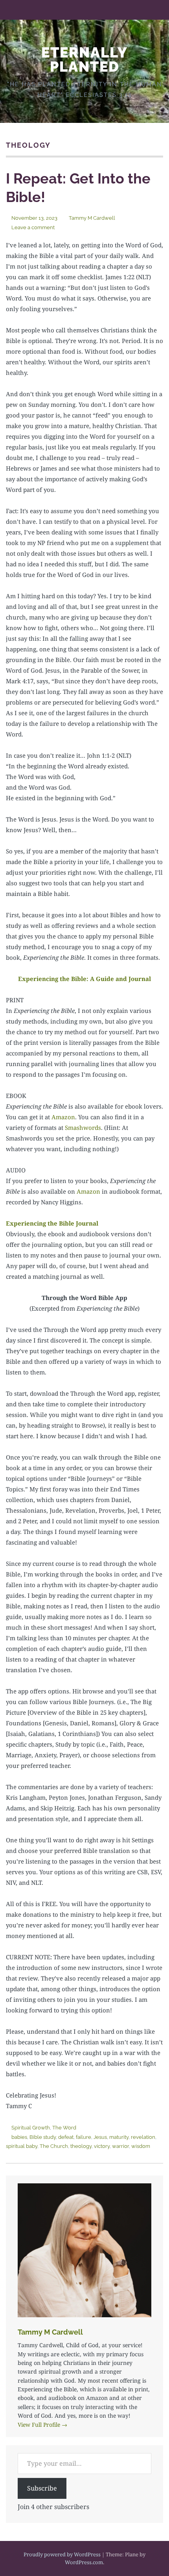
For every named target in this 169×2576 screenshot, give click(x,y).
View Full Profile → (42, 2425)
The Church (54, 2146)
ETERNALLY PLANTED (84, 59)
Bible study (43, 2137)
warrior (120, 2146)
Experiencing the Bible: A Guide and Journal (84, 979)
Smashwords (83, 1128)
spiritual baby (22, 2146)
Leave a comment (33, 227)
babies (19, 2137)
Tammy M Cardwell (92, 218)
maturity (119, 2137)
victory (102, 2146)
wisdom (141, 2146)
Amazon (63, 1117)
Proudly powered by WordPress (62, 2554)
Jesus (100, 2137)
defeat (66, 2137)
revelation (143, 2137)
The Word (64, 2128)
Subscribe (42, 2488)
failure (84, 2137)
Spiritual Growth (31, 2128)
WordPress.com (84, 2562)
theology (81, 2146)
